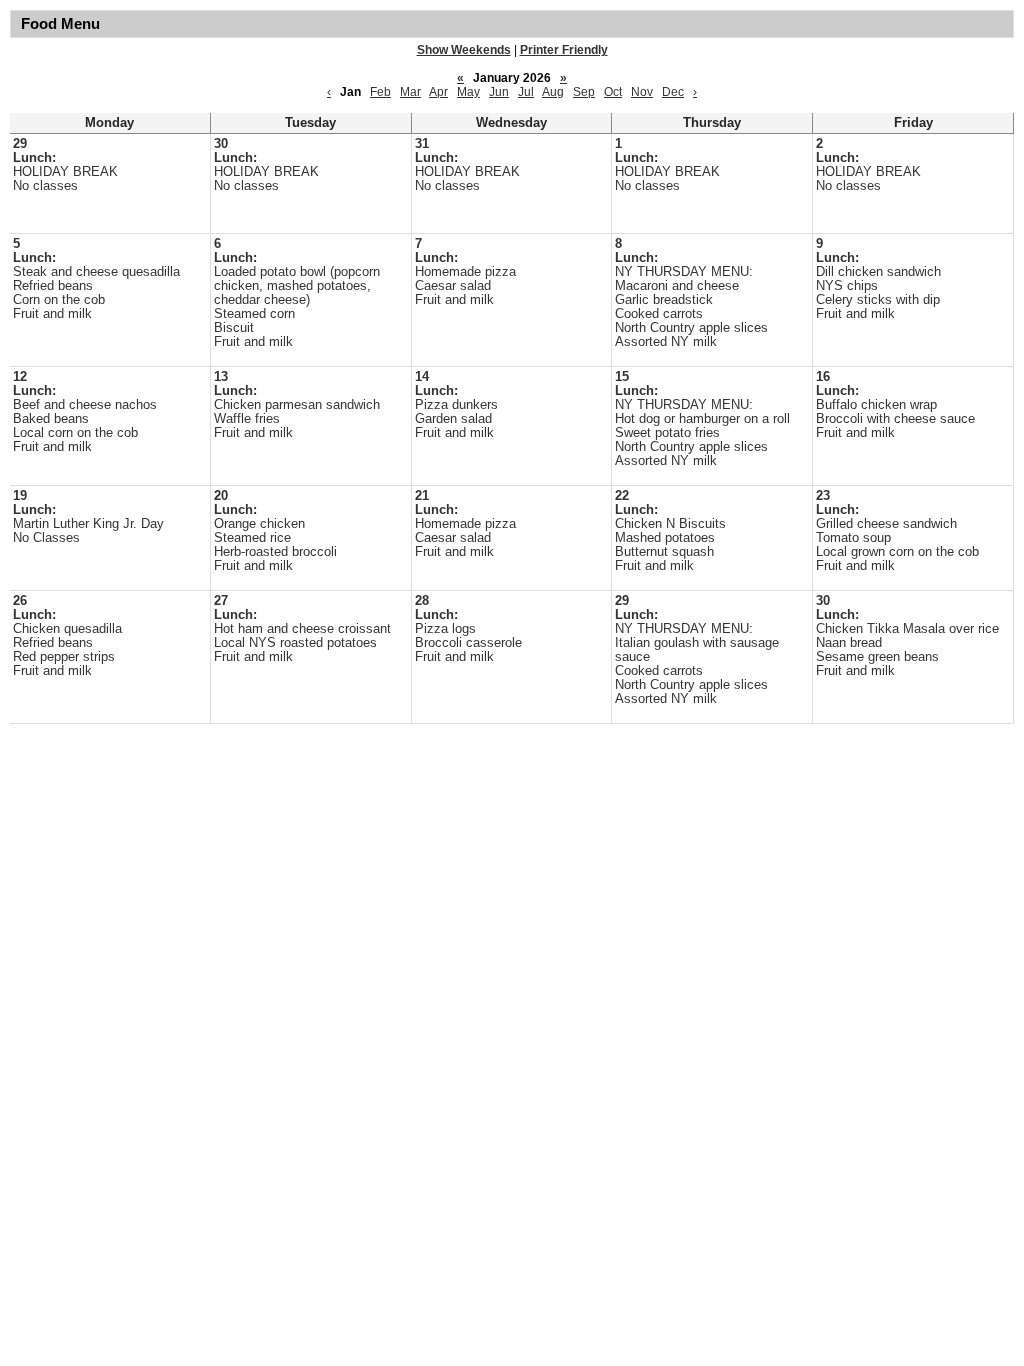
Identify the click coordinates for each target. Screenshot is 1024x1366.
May (468, 92)
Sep (584, 92)
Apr (438, 92)
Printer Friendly (564, 50)
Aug (553, 92)
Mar (410, 92)
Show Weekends (464, 50)
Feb (380, 92)
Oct (613, 92)
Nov (642, 92)
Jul (526, 92)
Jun (499, 92)
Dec (673, 92)
